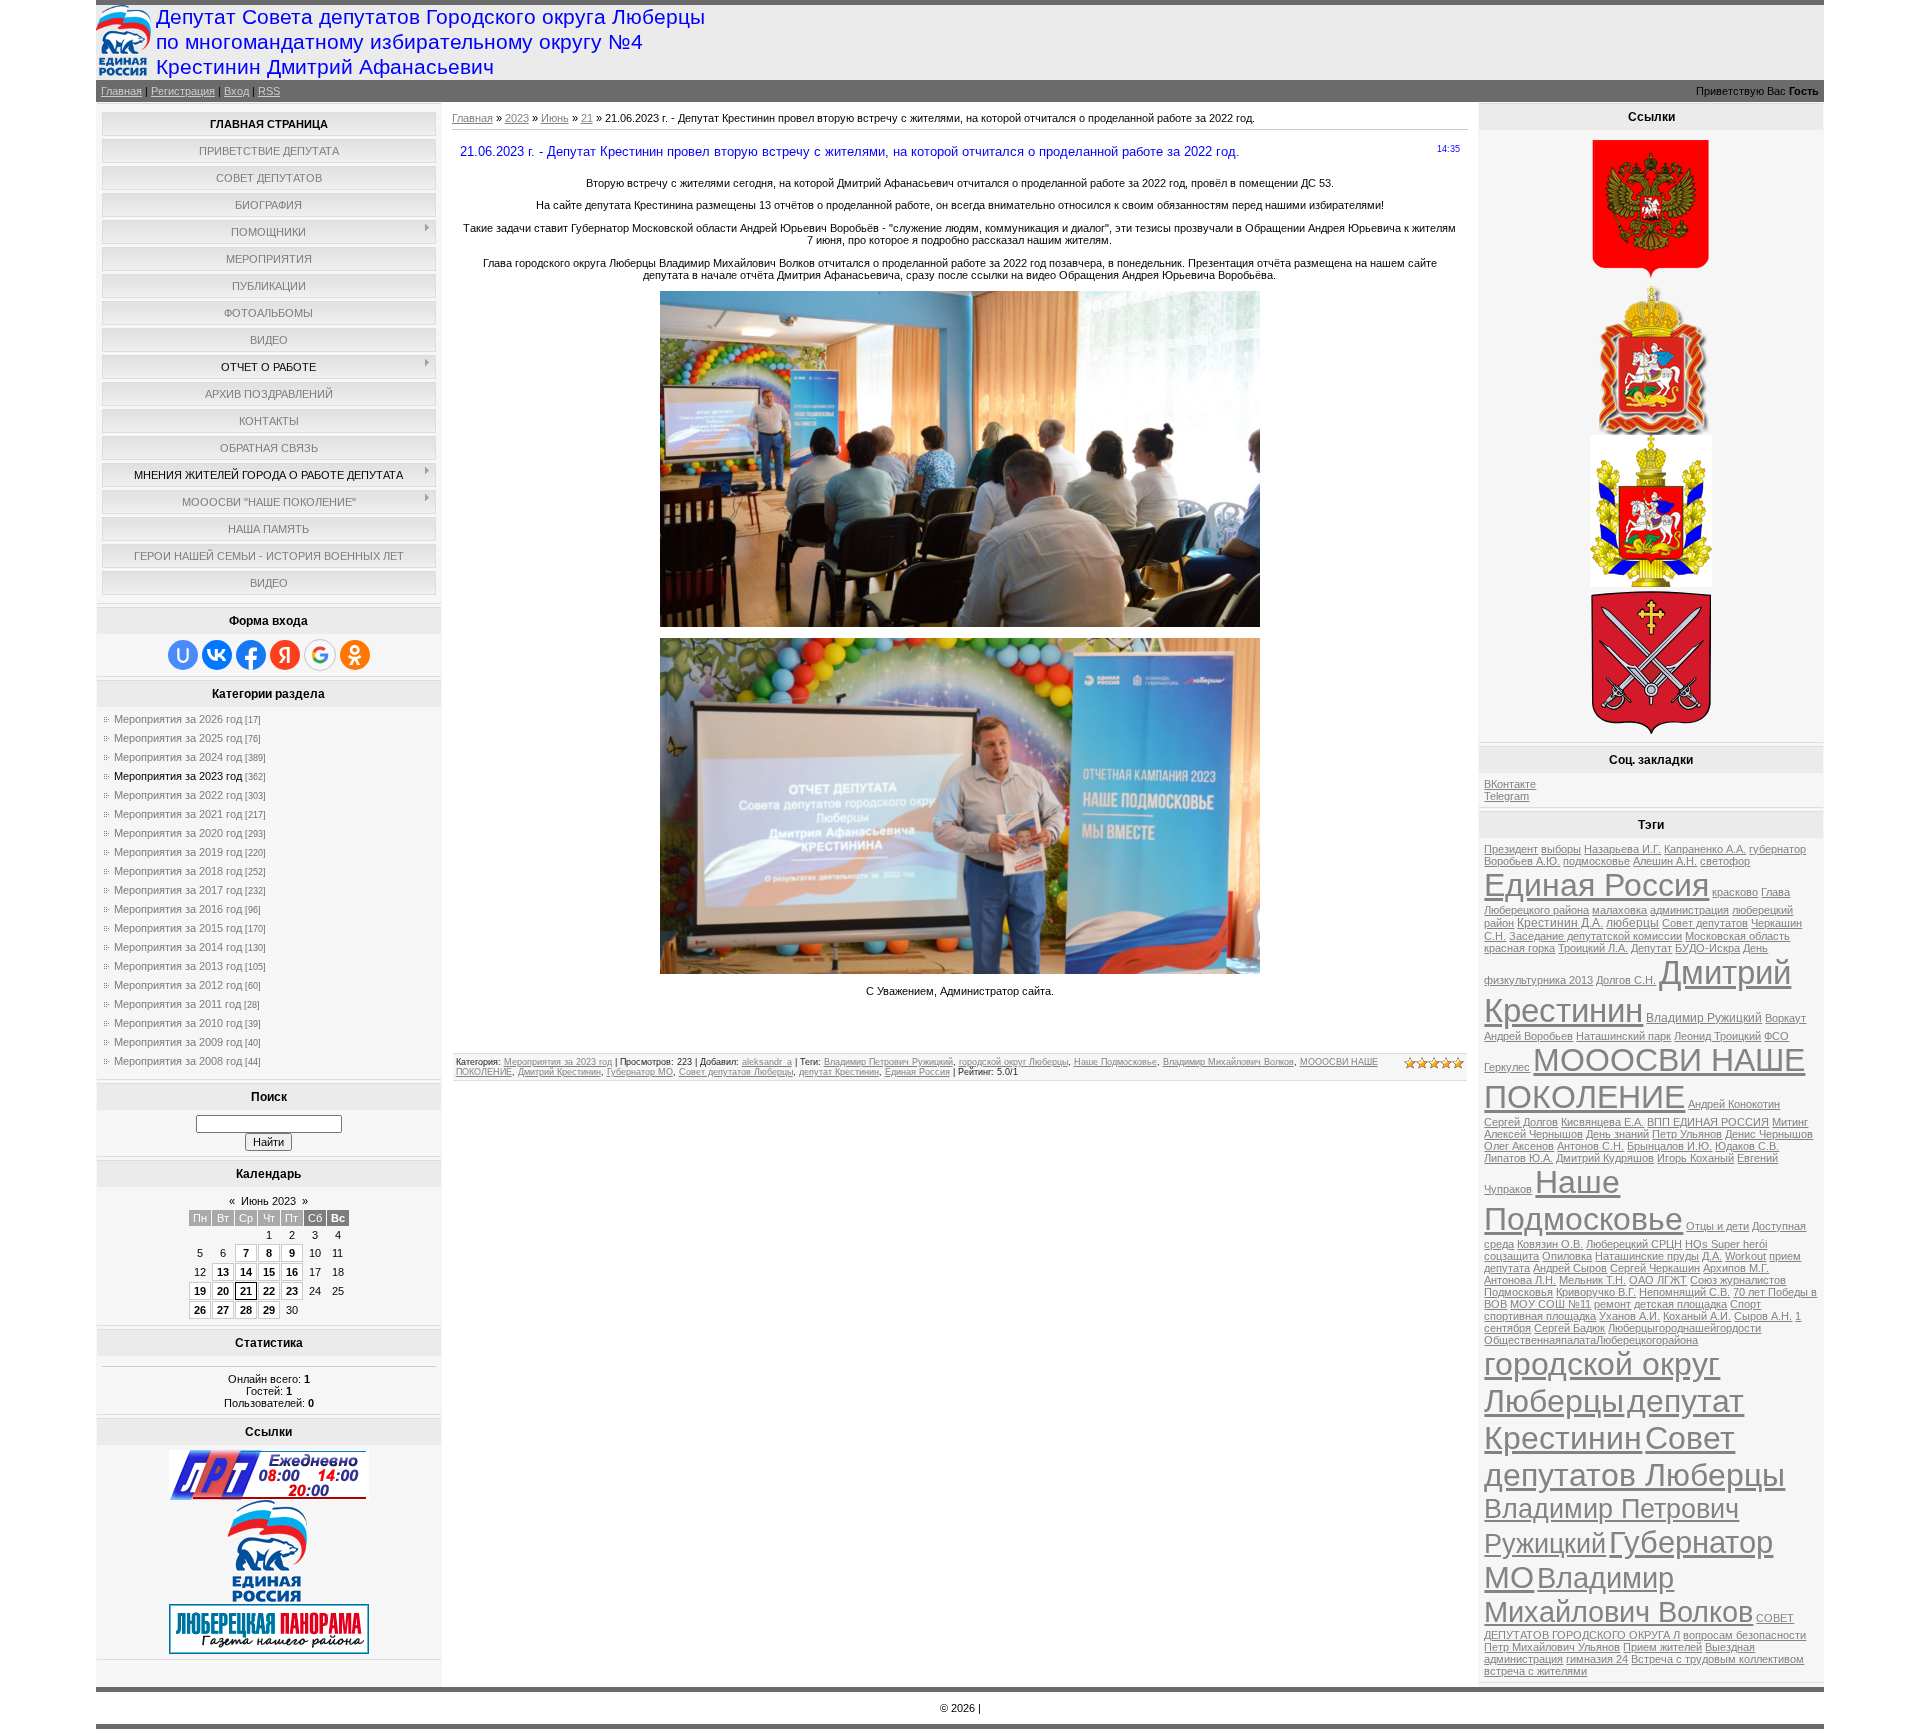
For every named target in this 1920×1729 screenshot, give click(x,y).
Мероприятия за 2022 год (178, 795)
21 (246, 1291)
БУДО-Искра (1707, 948)
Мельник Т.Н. (1592, 1280)
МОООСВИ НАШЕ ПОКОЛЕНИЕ (1644, 1078)
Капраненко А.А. (1705, 849)
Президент (1511, 849)
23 (292, 1291)
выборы (1561, 849)
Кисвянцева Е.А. (1602, 1122)
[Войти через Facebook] (251, 655)
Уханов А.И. (1629, 1316)
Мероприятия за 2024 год (178, 757)
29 (269, 1310)
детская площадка (1680, 1304)
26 (200, 1310)
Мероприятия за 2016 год (178, 909)
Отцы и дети (1717, 1226)
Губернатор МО (640, 1072)
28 (246, 1310)
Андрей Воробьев (1528, 1036)
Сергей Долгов (1521, 1122)
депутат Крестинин (839, 1072)
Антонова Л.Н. (1520, 1280)
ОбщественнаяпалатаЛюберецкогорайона (1591, 1340)
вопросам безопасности (1744, 1635)
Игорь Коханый (1695, 1158)
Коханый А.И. (1697, 1316)
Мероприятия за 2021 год (178, 814)
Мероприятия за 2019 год (178, 852)
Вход (236, 91)
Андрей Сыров (1570, 1268)
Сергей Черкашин (1655, 1268)
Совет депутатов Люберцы (736, 1072)
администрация (1689, 910)
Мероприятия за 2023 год (178, 776)
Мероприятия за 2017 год (178, 890)
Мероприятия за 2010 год (178, 1023)
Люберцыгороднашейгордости (1684, 1328)
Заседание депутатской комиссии (1595, 936)
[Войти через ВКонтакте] (217, 655)
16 (292, 1272)
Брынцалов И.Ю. (1669, 1146)
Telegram (1506, 796)
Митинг (1790, 1122)
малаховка (1619, 910)
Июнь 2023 (268, 1201)
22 (269, 1291)
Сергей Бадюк (1569, 1328)
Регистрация (183, 91)
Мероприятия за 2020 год (178, 833)
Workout (1745, 1256)
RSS (269, 91)
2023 (517, 118)
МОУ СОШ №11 (1550, 1304)
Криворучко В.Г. (1596, 1292)
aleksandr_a (767, 1062)
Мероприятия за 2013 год (178, 966)
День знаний (1617, 1134)
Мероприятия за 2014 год (178, 947)
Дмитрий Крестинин (559, 1072)
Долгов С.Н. (1626, 980)
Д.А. (1712, 1256)
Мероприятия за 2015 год (178, 928)
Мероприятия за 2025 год (178, 738)
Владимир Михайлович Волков (1228, 1062)
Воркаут (1785, 1018)
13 (223, 1272)
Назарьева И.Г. (1622, 849)
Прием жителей (1662, 1647)
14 (246, 1272)
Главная (121, 91)
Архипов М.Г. (1736, 1268)
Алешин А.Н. (1665, 861)
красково (1735, 892)
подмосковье (1596, 861)
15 (269, 1272)
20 (223, 1291)
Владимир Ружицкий (1704, 1018)
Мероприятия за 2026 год (178, 719)
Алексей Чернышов (1533, 1134)
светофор (1725, 861)
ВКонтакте (1510, 784)
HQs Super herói (1726, 1244)
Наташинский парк (1623, 1036)
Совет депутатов (1705, 923)
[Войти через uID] (183, 655)
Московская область (1737, 936)
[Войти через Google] (320, 655)
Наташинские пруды (1647, 1256)
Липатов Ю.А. (1518, 1158)
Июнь (555, 118)
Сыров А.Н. (1763, 1316)
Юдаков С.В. (1747, 1146)
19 (200, 1291)
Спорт (1745, 1304)
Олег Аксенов (1519, 1146)
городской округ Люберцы (1013, 1062)
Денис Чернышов (1769, 1134)
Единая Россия (917, 1072)
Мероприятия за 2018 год (178, 871)
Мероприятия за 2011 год (177, 1004)
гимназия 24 (1597, 1659)
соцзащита (1511, 1256)
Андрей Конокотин (1734, 1104)
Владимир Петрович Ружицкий (888, 1062)
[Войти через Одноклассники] (355, 655)
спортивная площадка (1540, 1316)
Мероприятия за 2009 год (178, 1042)
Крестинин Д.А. (1560, 923)
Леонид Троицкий (1717, 1036)
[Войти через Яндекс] (285, 655)
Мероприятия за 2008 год (178, 1061)
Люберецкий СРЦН (1634, 1244)
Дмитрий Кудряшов (1605, 1158)
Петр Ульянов (1687, 1134)
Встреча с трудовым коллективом (1717, 1659)
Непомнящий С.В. (1684, 1292)
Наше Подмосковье (1115, 1062)
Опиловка (1567, 1256)
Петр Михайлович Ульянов (1552, 1647)
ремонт (1612, 1304)
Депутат (1651, 948)
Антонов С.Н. (1590, 1146)
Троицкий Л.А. (1593, 948)
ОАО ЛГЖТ (1658, 1280)
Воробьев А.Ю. (1522, 861)
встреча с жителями (1535, 1671)
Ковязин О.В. (1550, 1244)
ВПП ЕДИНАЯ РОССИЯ (1708, 1122)
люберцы (1632, 923)
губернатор (1777, 849)
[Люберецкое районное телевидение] (269, 1496)
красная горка (1519, 948)
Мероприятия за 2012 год (178, 985)
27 (223, 1310)
